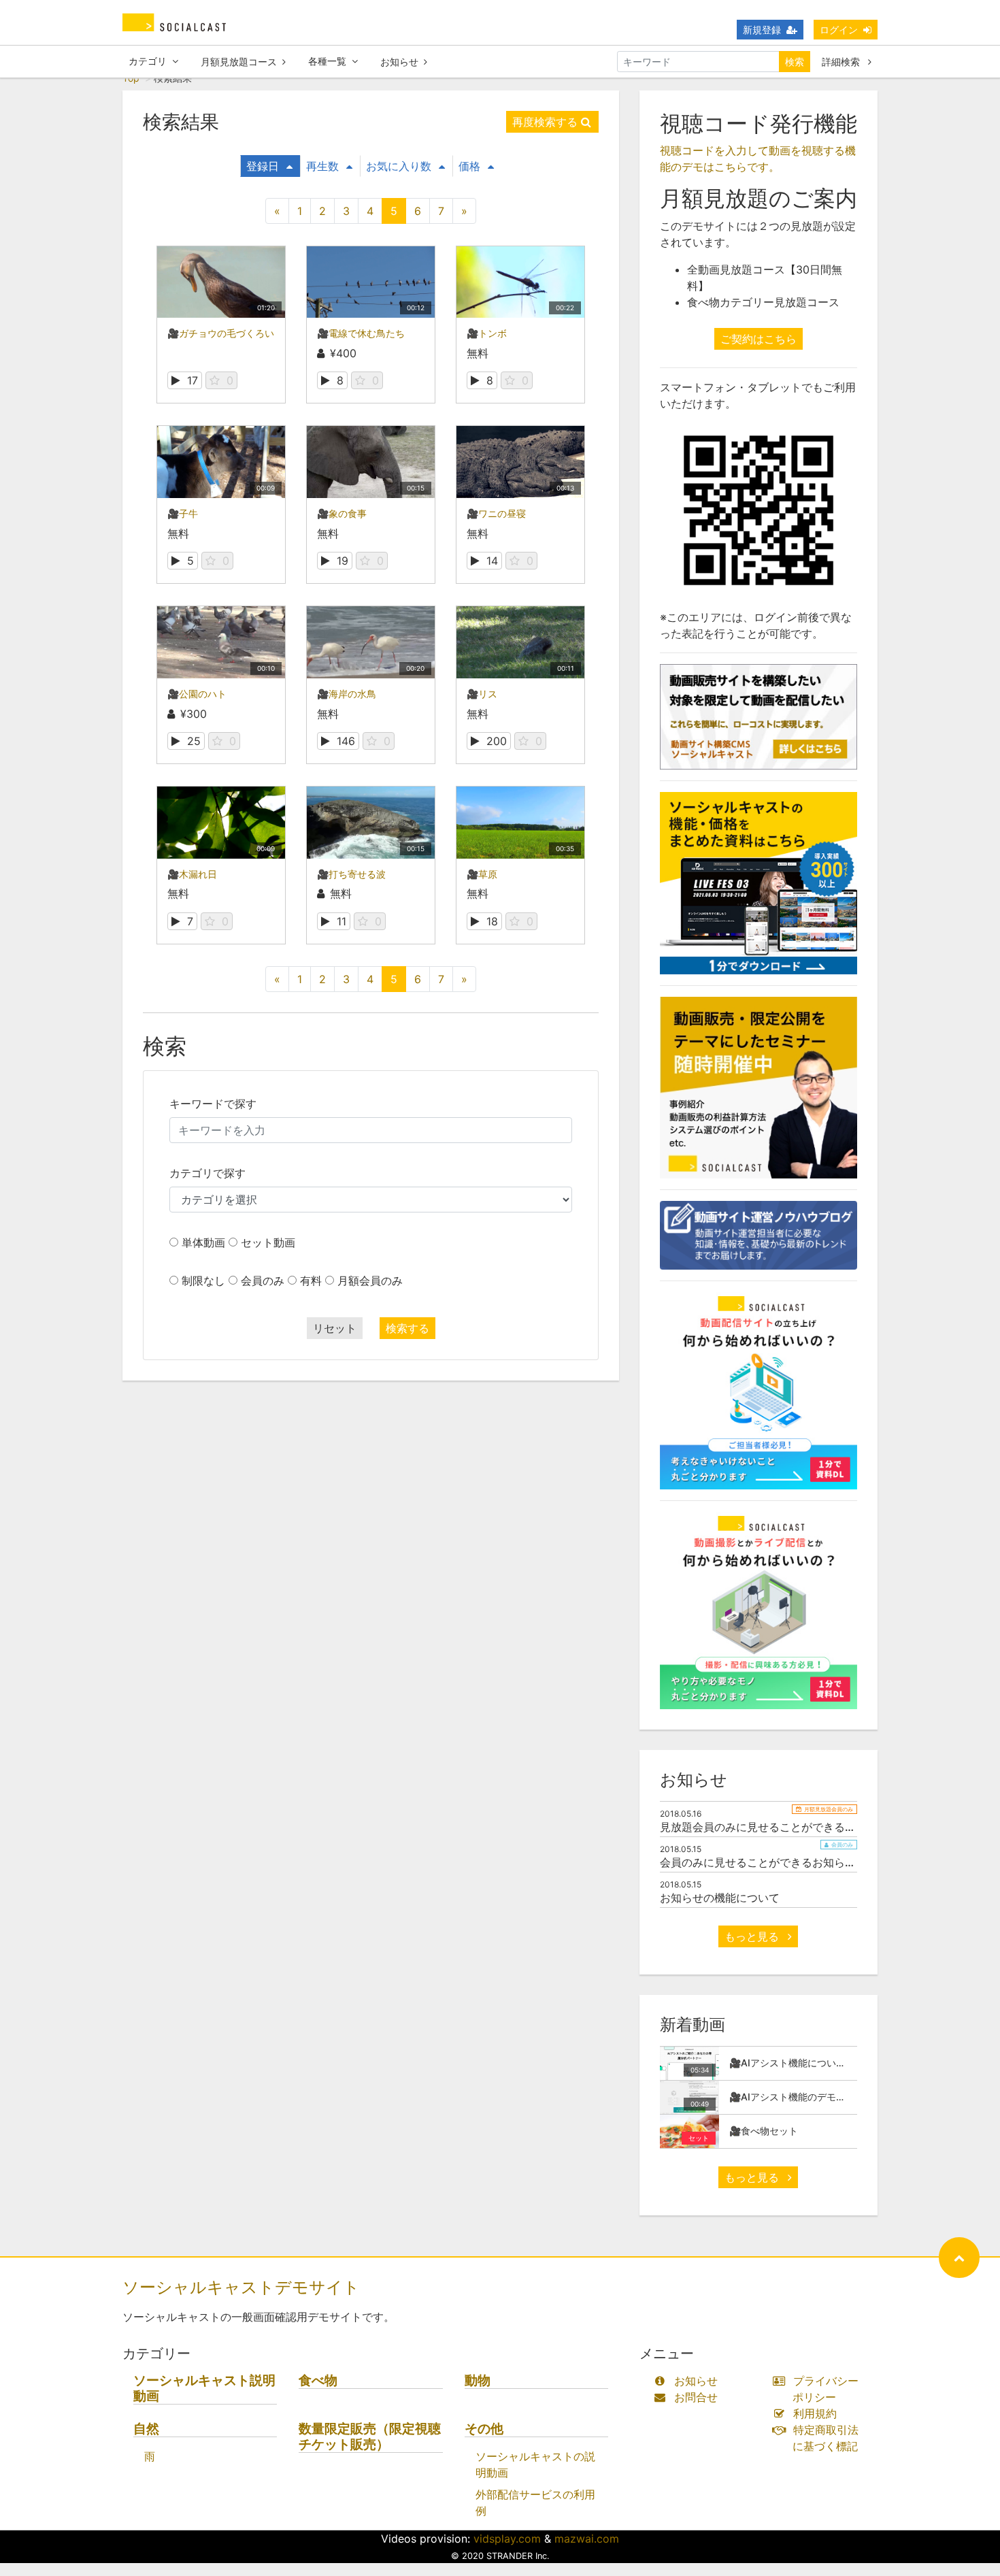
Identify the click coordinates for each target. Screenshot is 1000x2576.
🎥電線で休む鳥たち (361, 333)
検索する (407, 1328)
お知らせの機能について (720, 1898)
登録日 (263, 166)
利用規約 (815, 2413)
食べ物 (318, 2380)
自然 (146, 2429)
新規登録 (762, 30)
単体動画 (203, 1242)
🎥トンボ (487, 333)
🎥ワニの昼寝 (496, 513)
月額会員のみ (370, 1281)
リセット (335, 1328)
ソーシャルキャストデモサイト (241, 2287)
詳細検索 (842, 62)
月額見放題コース (239, 62)
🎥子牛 (183, 513)
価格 (469, 166)
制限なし (203, 1281)
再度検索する (545, 122)
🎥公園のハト (197, 694)
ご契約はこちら (759, 339)
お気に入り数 (399, 166)
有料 (311, 1281)
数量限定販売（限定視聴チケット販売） (370, 2437)
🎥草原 (482, 874)
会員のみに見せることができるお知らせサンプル (780, 1862)
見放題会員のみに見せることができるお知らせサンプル (796, 1827)
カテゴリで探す (207, 1173)
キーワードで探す (213, 1104)
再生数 (322, 166)
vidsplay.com (507, 2539)
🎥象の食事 (342, 513)
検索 (795, 62)
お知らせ (399, 62)
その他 (484, 2429)
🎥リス (482, 694)
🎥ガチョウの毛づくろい (221, 333)
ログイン (839, 30)
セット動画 (268, 1242)
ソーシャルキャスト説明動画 (204, 2388)
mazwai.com (587, 2539)
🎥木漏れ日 (192, 874)
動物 (478, 2380)
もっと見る (753, 1936)
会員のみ (263, 1281)
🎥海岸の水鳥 (347, 694)
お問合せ (696, 2397)
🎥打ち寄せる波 (351, 874)
